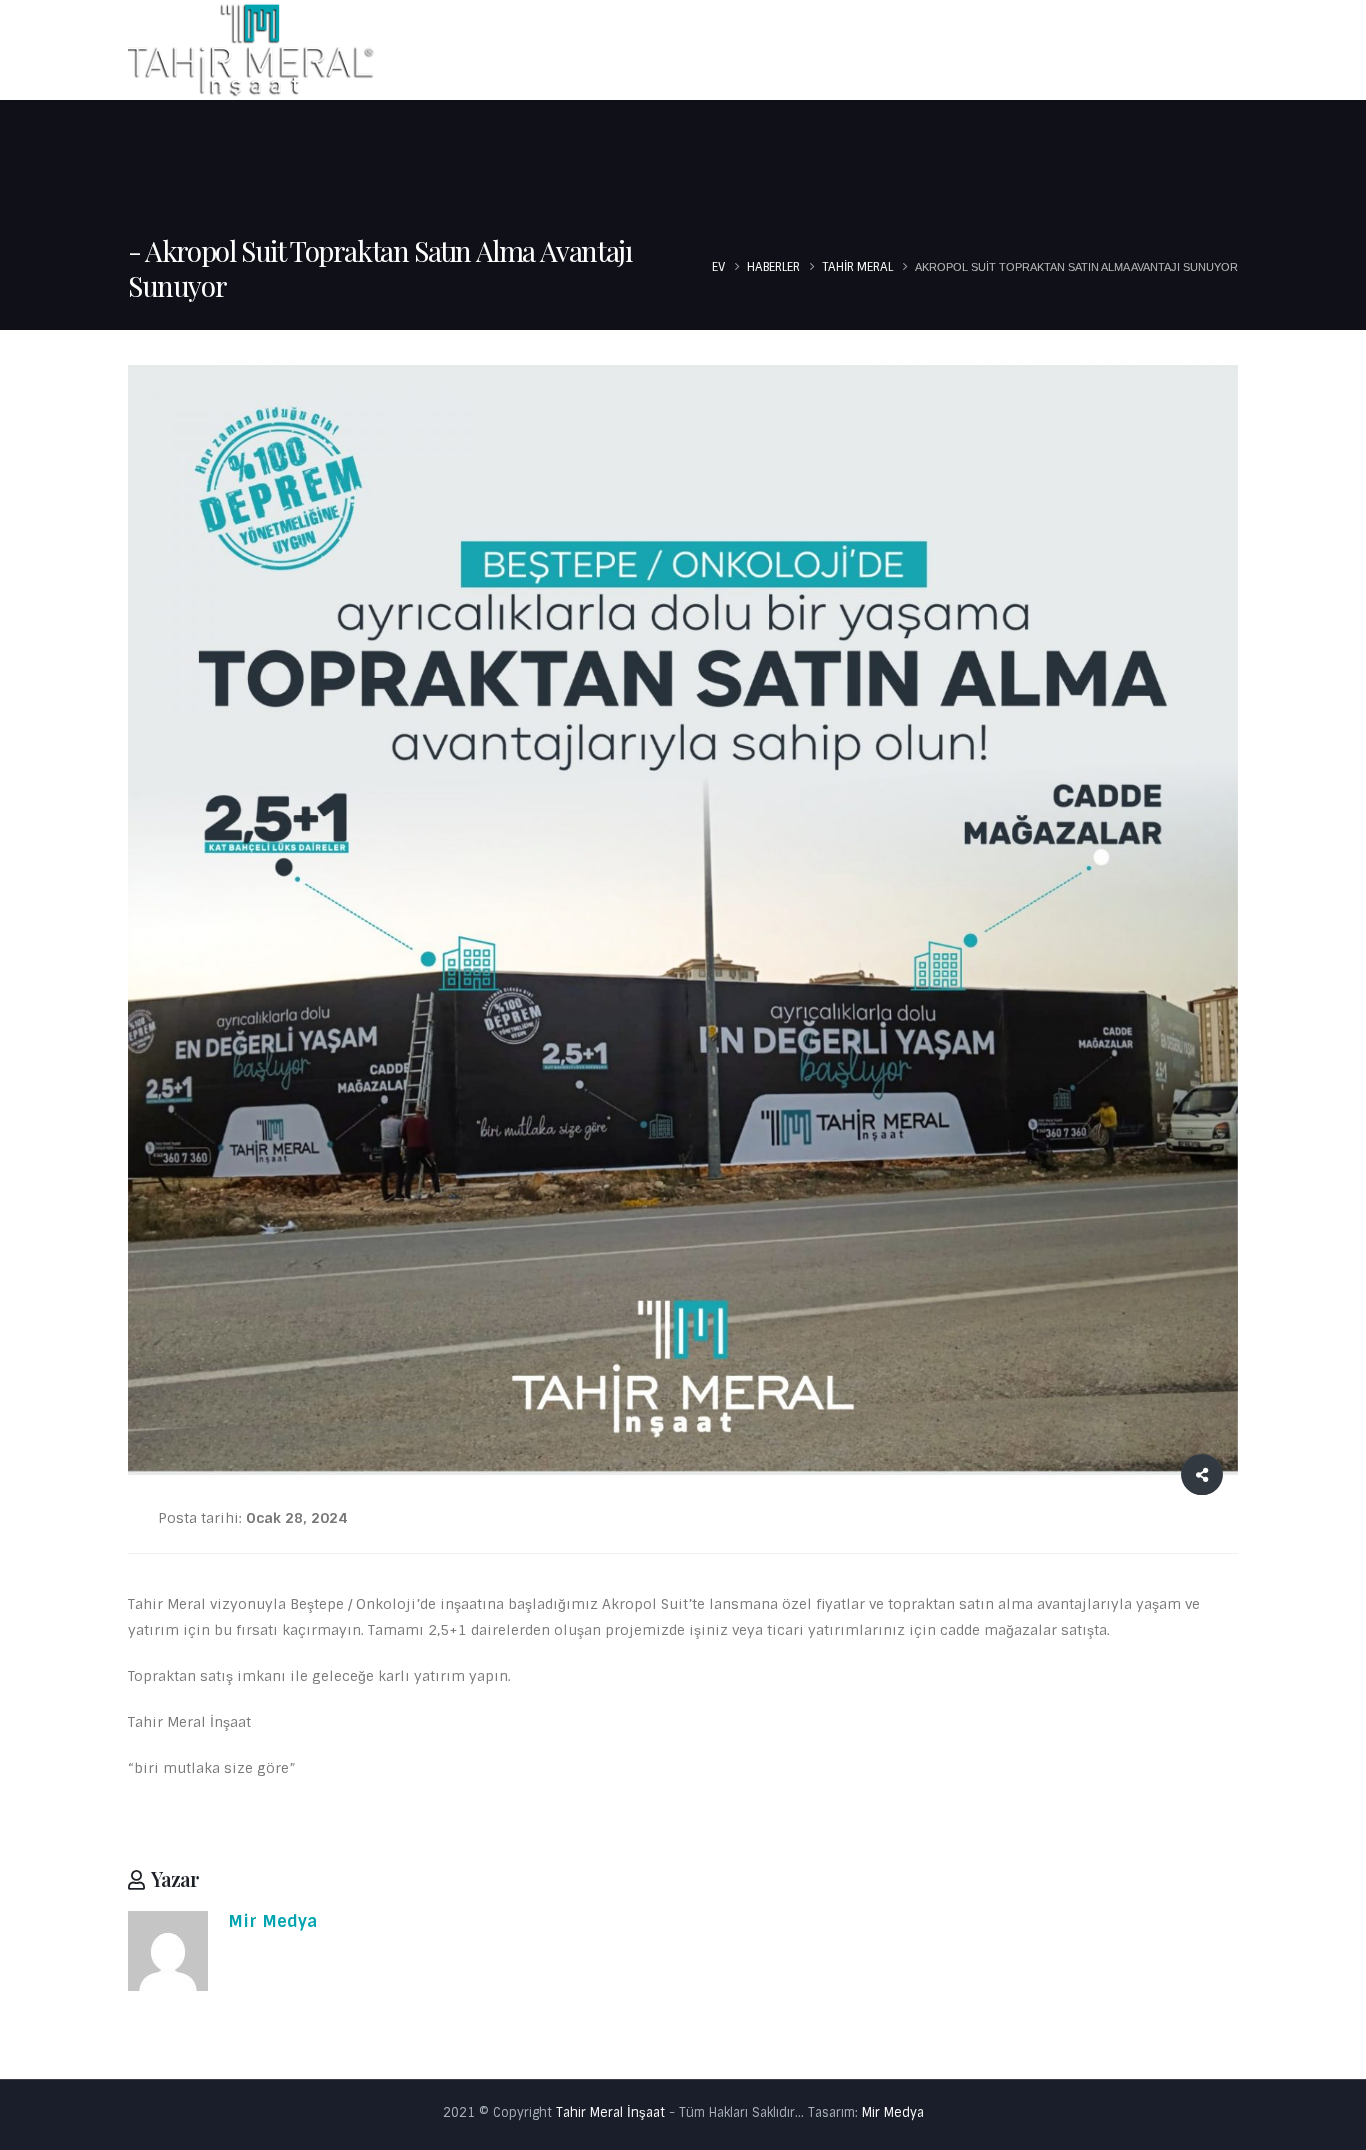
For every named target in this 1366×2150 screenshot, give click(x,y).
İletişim (1195, 52)
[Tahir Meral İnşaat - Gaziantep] (253, 49)
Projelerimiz (974, 52)
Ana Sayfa (740, 52)
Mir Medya (272, 1921)
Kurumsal (844, 52)
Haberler (1101, 52)
